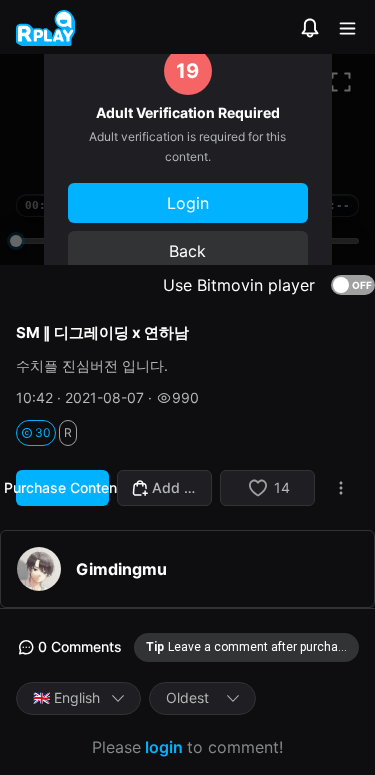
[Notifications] (310, 28)
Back (187, 251)
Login (188, 203)
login (164, 747)
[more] (341, 488)
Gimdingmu (121, 569)
